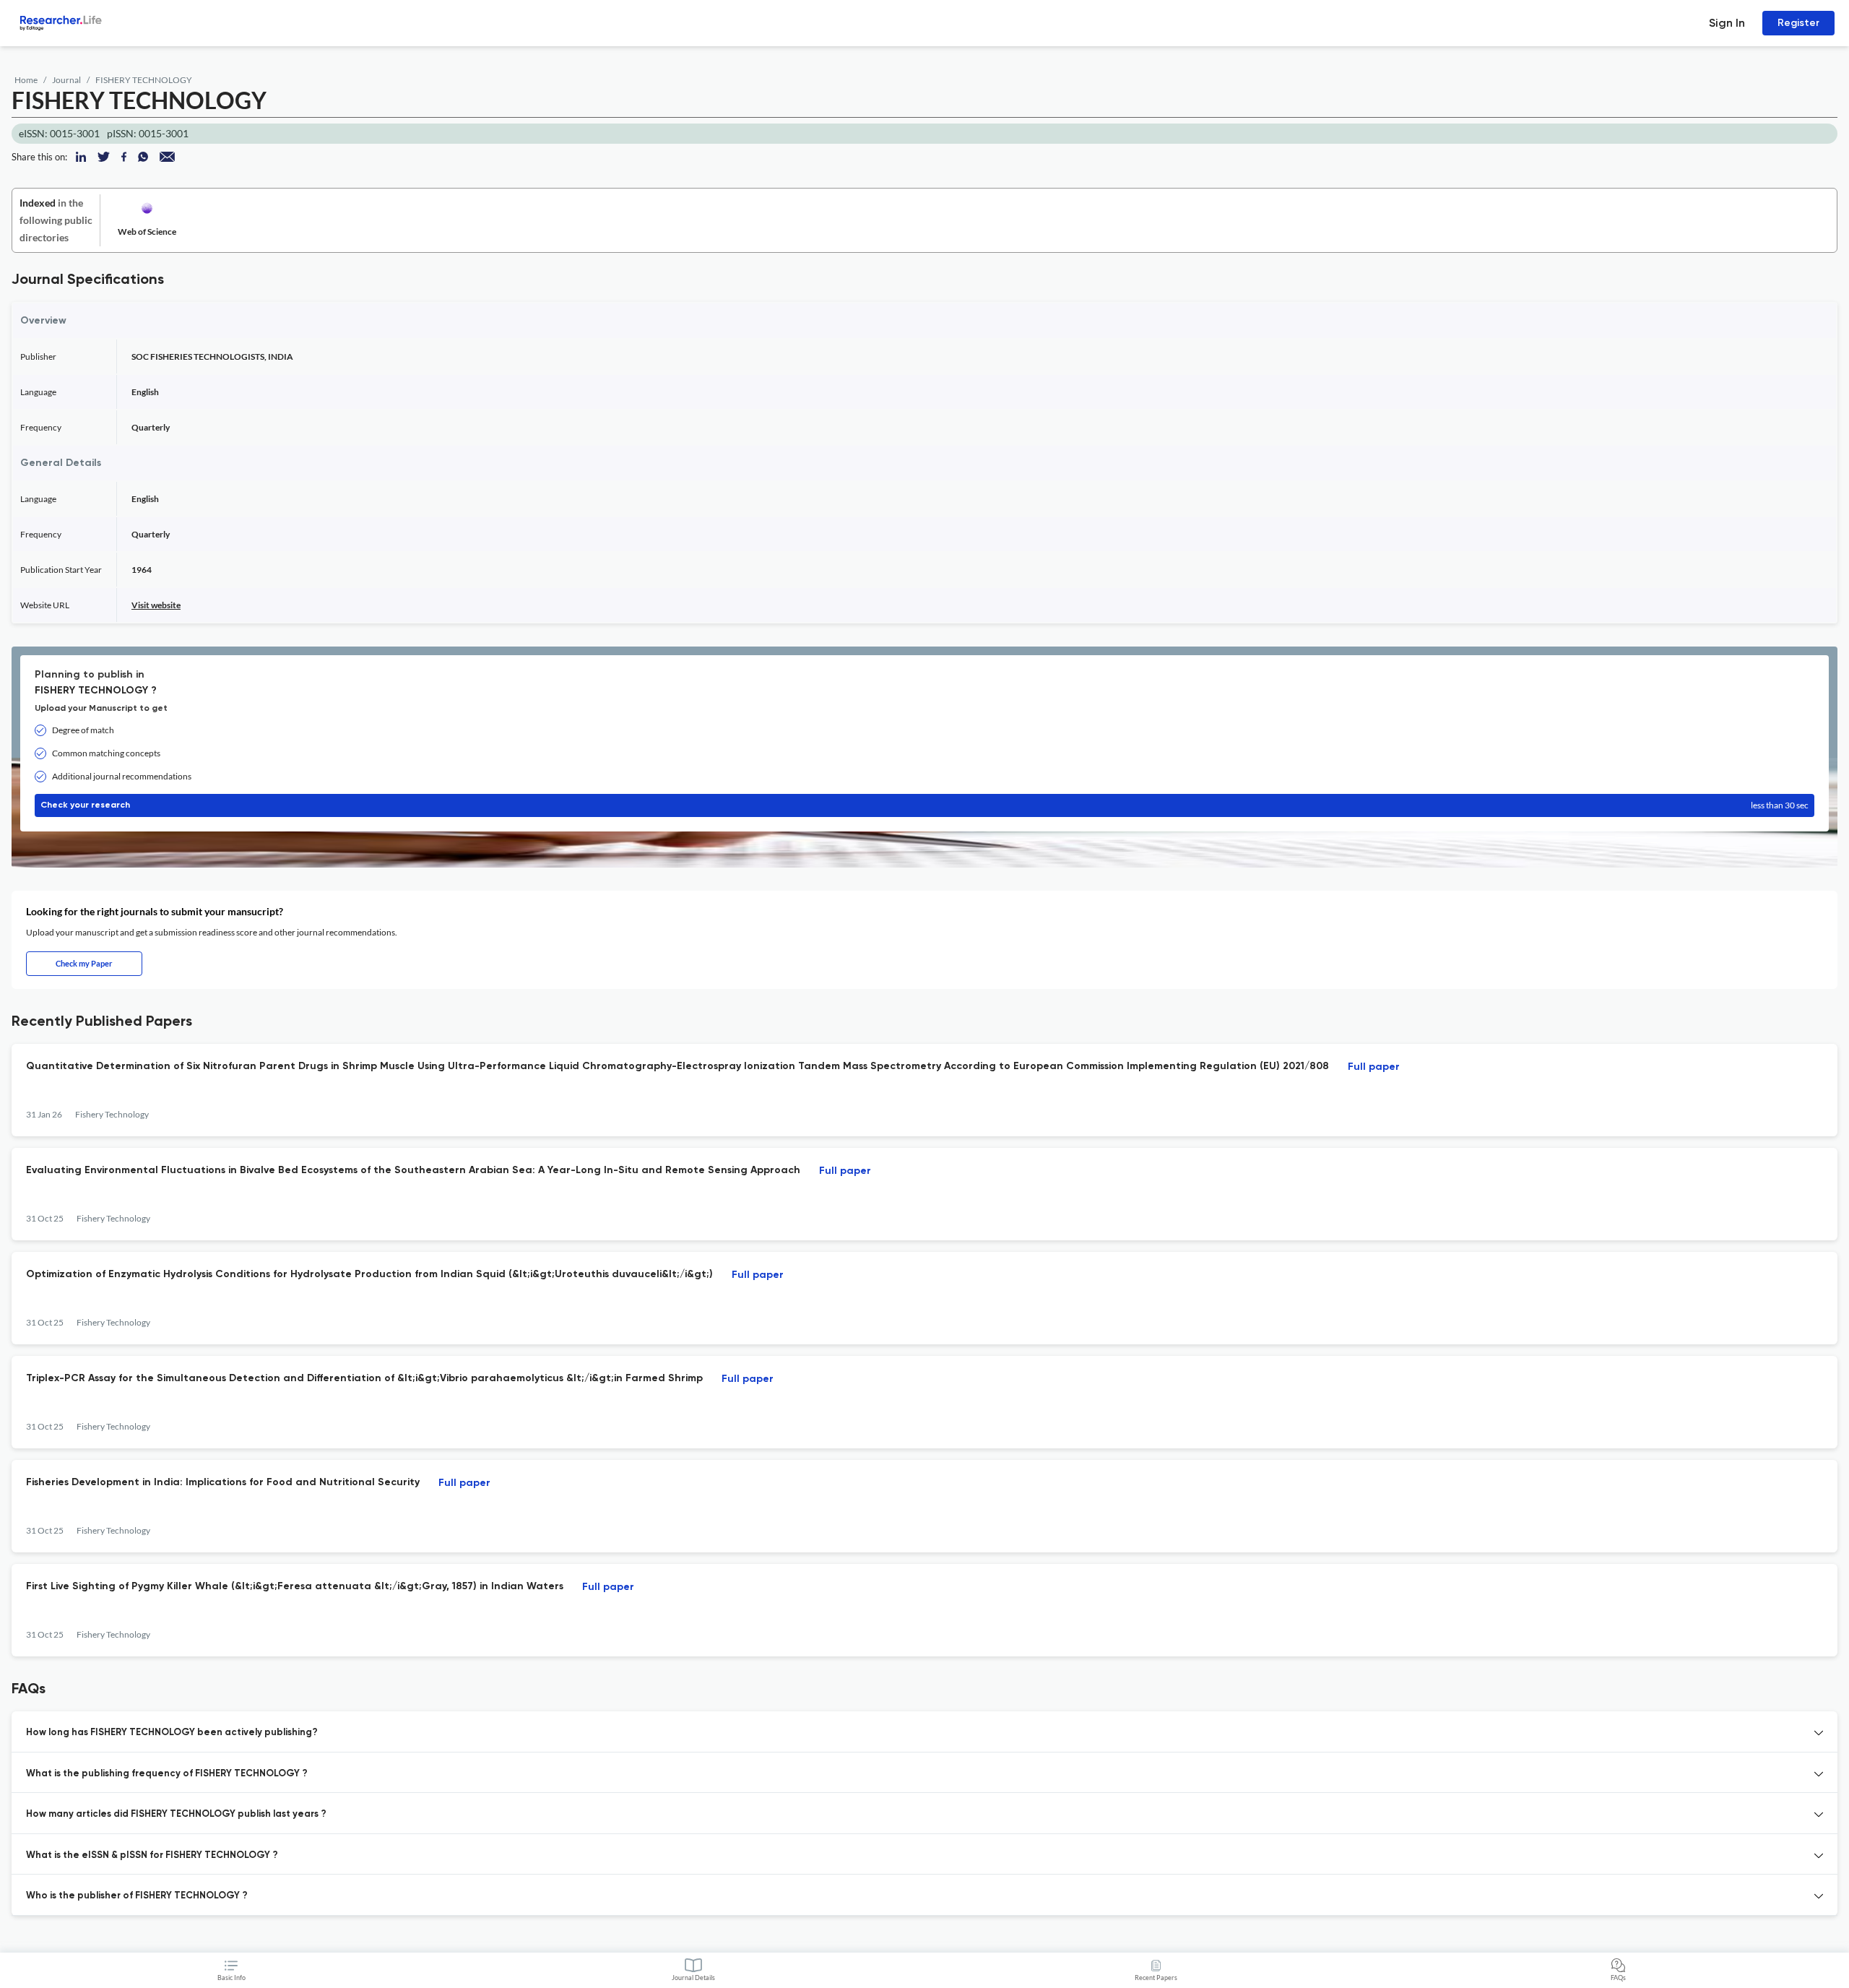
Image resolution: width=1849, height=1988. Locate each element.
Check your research (924, 805)
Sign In (1727, 23)
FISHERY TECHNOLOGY (144, 80)
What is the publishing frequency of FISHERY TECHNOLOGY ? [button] (167, 1774)
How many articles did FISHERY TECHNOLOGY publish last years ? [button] (176, 1814)
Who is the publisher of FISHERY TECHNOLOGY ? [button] (137, 1896)
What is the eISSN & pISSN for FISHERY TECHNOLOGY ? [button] (152, 1855)
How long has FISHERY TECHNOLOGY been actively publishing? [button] (172, 1733)
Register (1798, 23)
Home (26, 80)
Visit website (156, 605)
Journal (66, 80)
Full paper (1374, 1067)
